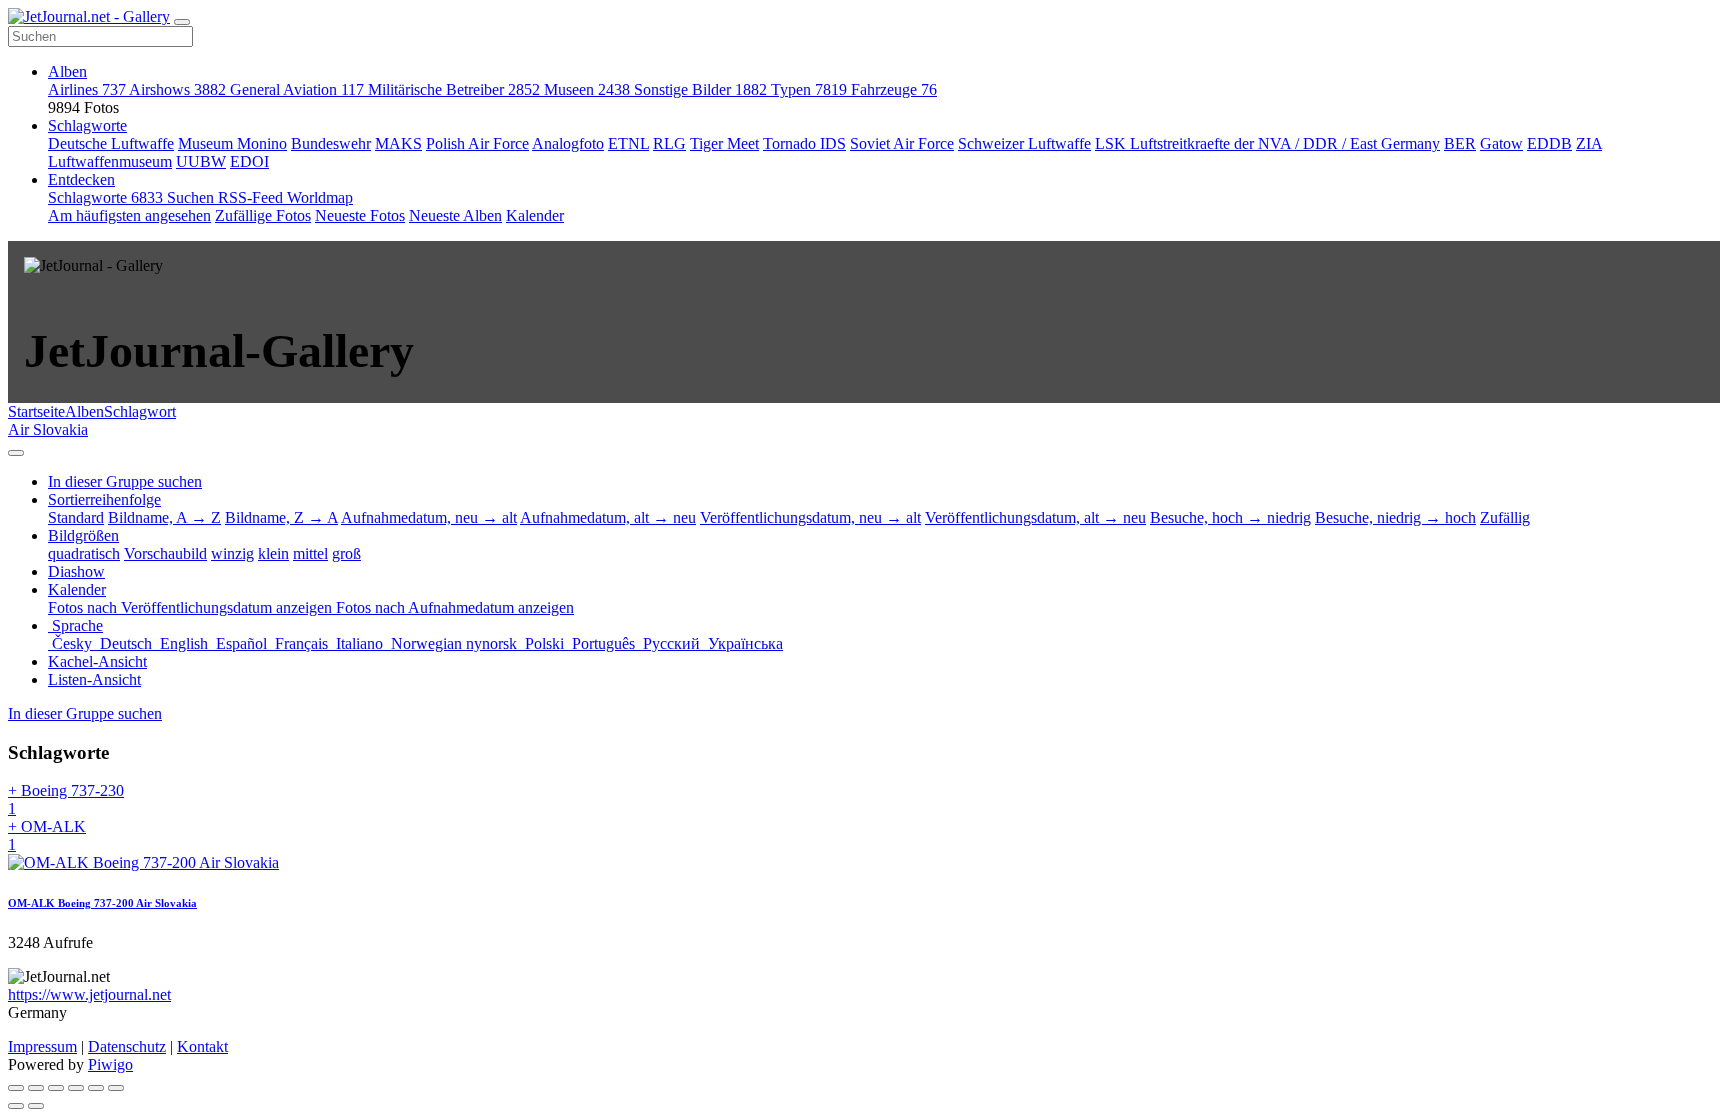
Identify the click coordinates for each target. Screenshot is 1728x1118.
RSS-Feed (252, 197)
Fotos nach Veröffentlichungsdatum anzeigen (192, 607)
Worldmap (320, 197)
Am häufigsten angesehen (129, 215)
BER (1460, 143)
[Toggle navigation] (182, 22)
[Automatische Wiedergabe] (116, 1088)
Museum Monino (232, 143)
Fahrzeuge (894, 89)
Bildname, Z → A (281, 517)
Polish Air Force (477, 143)
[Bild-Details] (96, 1088)
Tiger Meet (724, 143)
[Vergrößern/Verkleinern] (76, 1088)
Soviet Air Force (902, 143)
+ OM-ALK (47, 835)
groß (346, 553)
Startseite (36, 411)
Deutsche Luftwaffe (111, 143)
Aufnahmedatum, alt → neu (608, 517)
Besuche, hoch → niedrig (1230, 517)
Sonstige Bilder (700, 89)
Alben (67, 71)
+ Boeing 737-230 (66, 799)
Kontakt (202, 1046)
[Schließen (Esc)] (16, 1088)
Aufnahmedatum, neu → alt (429, 517)
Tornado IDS (804, 143)
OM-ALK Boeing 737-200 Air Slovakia (102, 903)
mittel (310, 553)
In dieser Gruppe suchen (85, 713)
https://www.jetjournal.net (89, 994)
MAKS (398, 143)
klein (273, 553)
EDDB (1549, 143)
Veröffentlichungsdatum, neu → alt (810, 517)
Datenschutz (127, 1046)
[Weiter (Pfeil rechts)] (36, 1106)
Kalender (535, 215)
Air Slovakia (48, 429)
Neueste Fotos (360, 215)
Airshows (177, 89)
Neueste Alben (455, 215)
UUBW (201, 161)
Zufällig (1505, 517)
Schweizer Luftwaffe (1024, 143)
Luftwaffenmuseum (110, 161)
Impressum (42, 1046)
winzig (232, 553)
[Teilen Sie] (36, 1088)
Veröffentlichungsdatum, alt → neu (1035, 517)
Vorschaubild (165, 553)
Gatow (1501, 143)
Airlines (87, 89)
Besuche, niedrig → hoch (1395, 517)
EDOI (249, 161)
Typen (809, 89)
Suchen (192, 197)
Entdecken (81, 179)
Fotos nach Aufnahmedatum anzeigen (455, 607)
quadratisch (84, 553)
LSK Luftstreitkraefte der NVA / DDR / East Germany (1267, 143)
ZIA (1589, 143)
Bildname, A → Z (164, 517)
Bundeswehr (331, 143)
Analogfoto (568, 143)
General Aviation (297, 89)
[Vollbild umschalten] (56, 1088)
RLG (669, 143)
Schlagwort (140, 411)
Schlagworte (87, 125)
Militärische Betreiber (454, 89)
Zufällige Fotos (263, 215)
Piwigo (110, 1064)
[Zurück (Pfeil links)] (16, 1106)
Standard (76, 517)
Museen (587, 89)
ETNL (628, 143)
